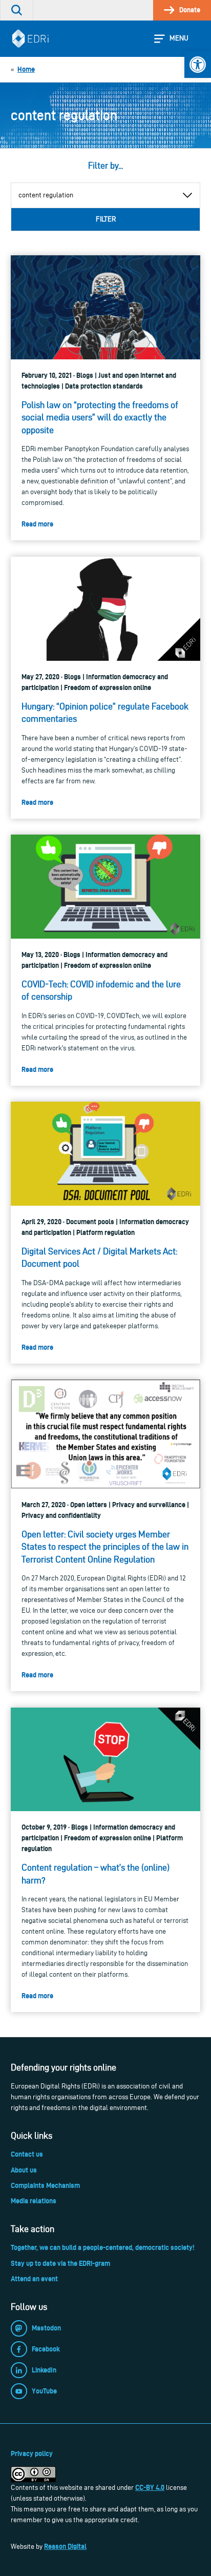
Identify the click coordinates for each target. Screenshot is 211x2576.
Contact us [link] (27, 2154)
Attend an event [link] (34, 2279)
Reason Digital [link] (65, 2546)
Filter (106, 219)
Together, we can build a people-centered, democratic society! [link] (102, 2247)
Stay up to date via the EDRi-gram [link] (60, 2263)
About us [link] (24, 2170)
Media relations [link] (34, 2201)
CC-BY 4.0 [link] (150, 2487)
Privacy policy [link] (32, 2453)
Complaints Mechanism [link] (45, 2185)
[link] (198, 65)
